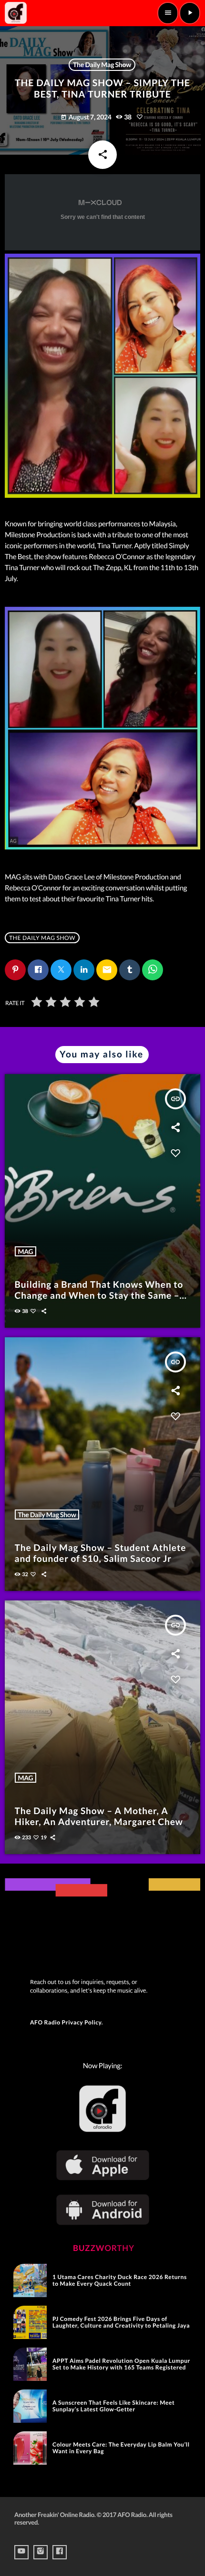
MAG (26, 1251)
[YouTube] (21, 2552)
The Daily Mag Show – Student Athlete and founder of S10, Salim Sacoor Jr (101, 1553)
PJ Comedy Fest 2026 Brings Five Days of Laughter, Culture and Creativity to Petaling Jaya (121, 2322)
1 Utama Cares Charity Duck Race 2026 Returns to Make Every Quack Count (120, 2280)
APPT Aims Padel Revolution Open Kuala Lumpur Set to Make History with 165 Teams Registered (121, 2364)
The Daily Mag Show (102, 64)
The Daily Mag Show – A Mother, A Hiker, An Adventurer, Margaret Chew (99, 1816)
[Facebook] (60, 2552)
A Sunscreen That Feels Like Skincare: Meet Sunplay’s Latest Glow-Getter (113, 2406)
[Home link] (16, 13)
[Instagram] (41, 2552)
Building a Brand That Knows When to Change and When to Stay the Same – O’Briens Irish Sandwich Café (99, 1296)
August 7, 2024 (87, 117)
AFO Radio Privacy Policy (66, 2022)
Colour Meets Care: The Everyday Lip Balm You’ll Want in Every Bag (121, 2448)
